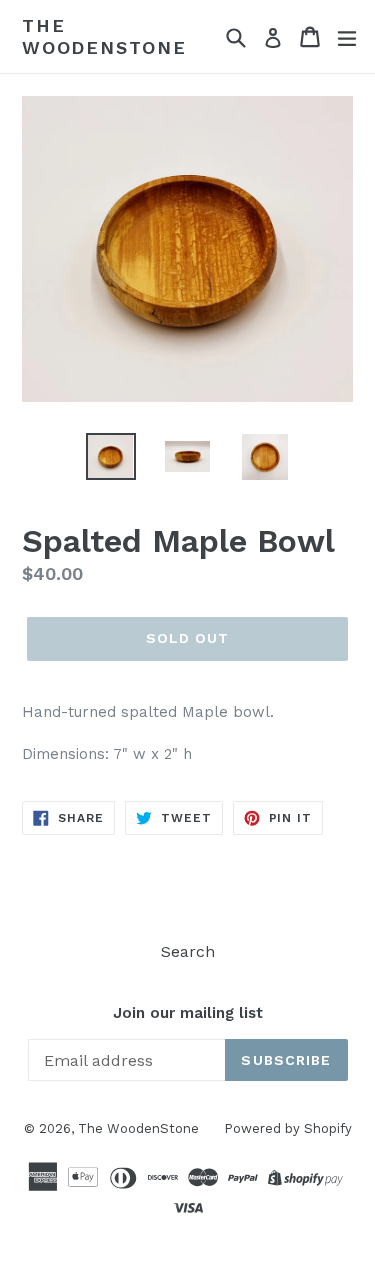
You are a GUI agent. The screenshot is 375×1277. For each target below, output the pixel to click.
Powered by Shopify (288, 1128)
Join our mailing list (188, 1013)
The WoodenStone (104, 36)
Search (188, 951)
